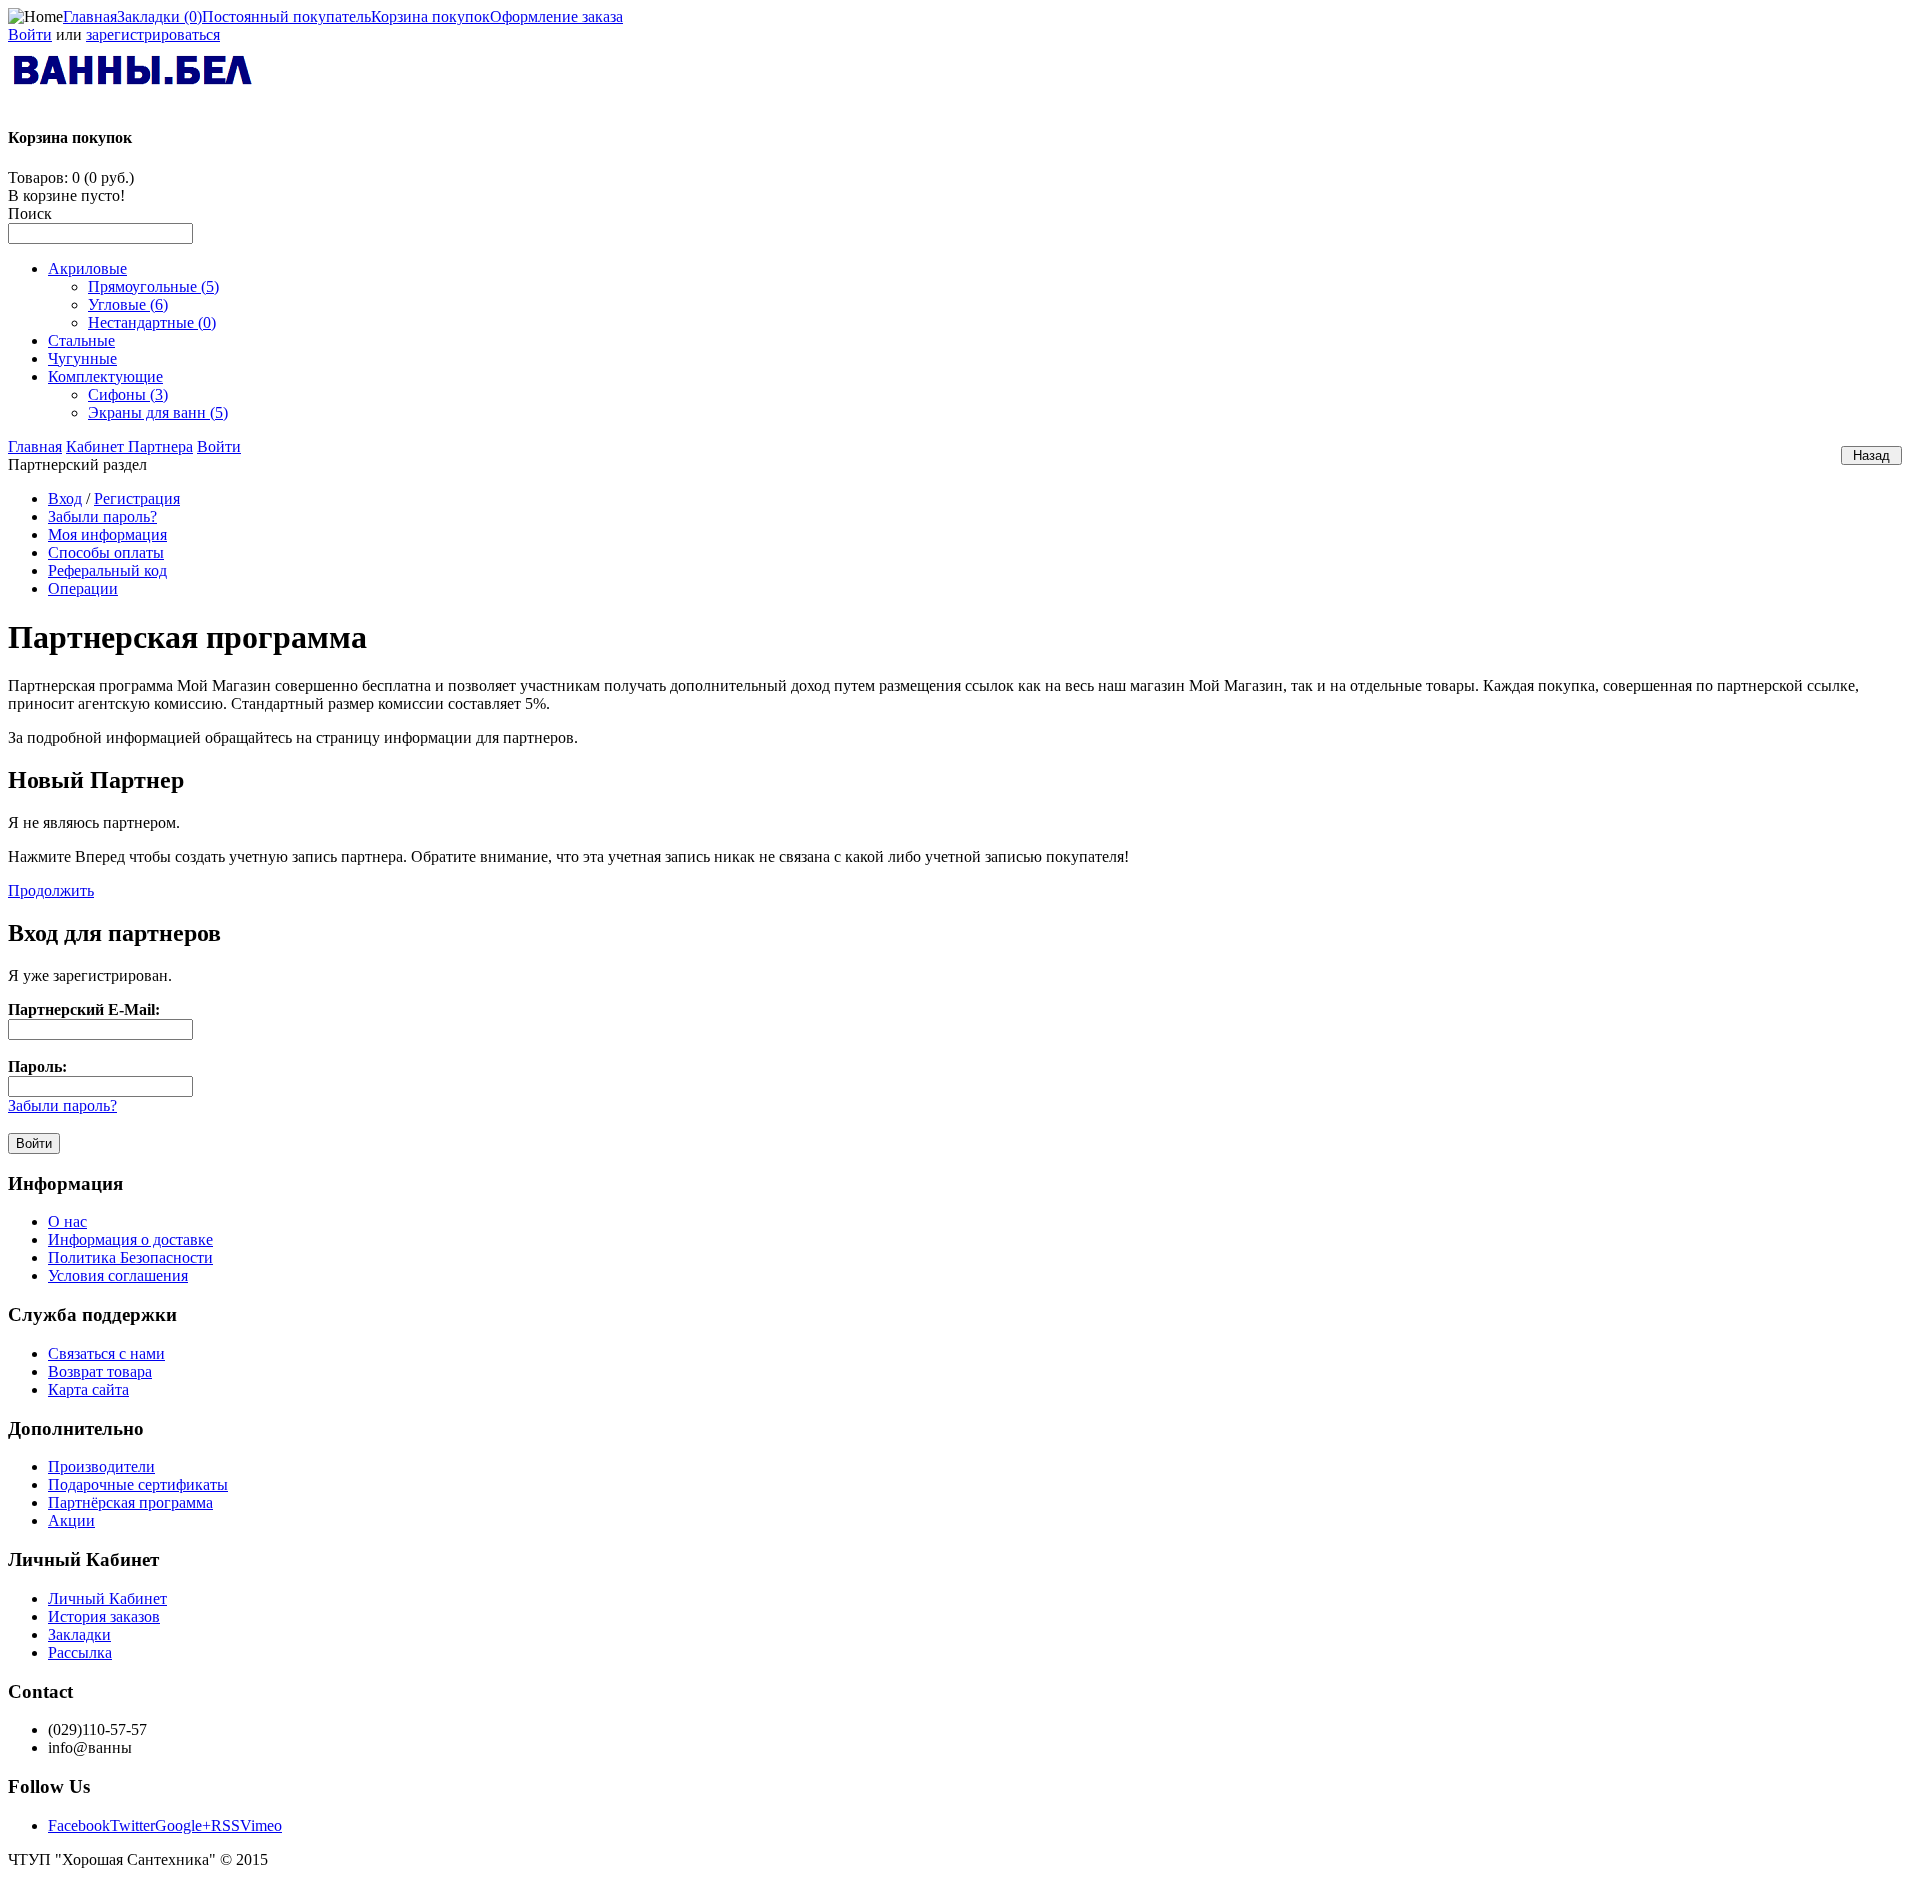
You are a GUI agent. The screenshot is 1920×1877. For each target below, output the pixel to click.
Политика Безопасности (130, 1257)
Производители (101, 1466)
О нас (67, 1221)
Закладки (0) (159, 16)
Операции (83, 588)
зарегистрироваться (153, 34)
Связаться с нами (106, 1353)
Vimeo (261, 1825)
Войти (30, 34)
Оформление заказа (556, 16)
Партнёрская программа (130, 1502)
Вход (65, 498)
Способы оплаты (106, 552)
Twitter (132, 1825)
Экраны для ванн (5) (158, 412)
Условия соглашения (118, 1275)
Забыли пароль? (102, 516)
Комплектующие (105, 376)
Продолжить (51, 890)
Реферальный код (107, 570)
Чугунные (82, 358)
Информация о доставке (130, 1239)
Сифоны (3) (128, 394)
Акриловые (87, 268)
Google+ (183, 1825)
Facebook (79, 1825)
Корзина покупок (430, 16)
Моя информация (107, 534)
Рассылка (80, 1652)
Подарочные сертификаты (138, 1484)
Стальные (81, 340)
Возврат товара (100, 1371)
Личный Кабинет (107, 1598)
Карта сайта (88, 1389)
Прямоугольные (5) (153, 286)
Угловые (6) (128, 304)
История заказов (104, 1616)
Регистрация (137, 498)
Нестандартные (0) (152, 322)
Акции (71, 1520)
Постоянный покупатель (286, 16)
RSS (225, 1825)
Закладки (79, 1634)
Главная (90, 16)
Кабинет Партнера (129, 446)
